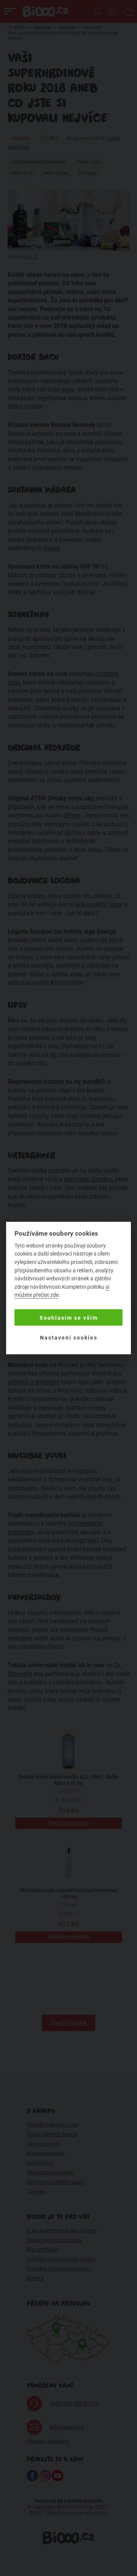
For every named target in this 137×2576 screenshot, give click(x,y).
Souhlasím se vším (69, 1317)
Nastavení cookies (69, 1337)
